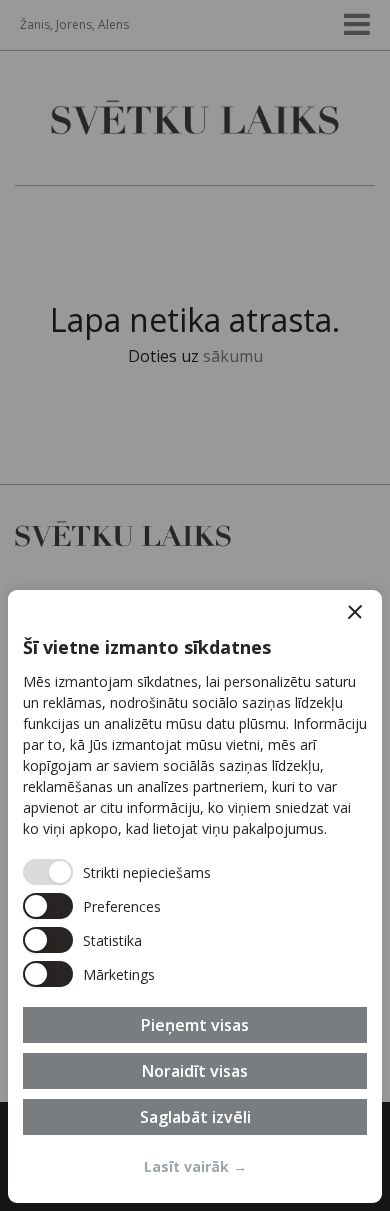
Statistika (112, 940)
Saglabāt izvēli (195, 1117)
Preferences (122, 906)
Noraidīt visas (195, 1071)
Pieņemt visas (195, 1025)
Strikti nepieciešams (147, 872)
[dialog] (195, 896)
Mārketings (119, 974)
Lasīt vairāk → (195, 1166)
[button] (355, 612)
